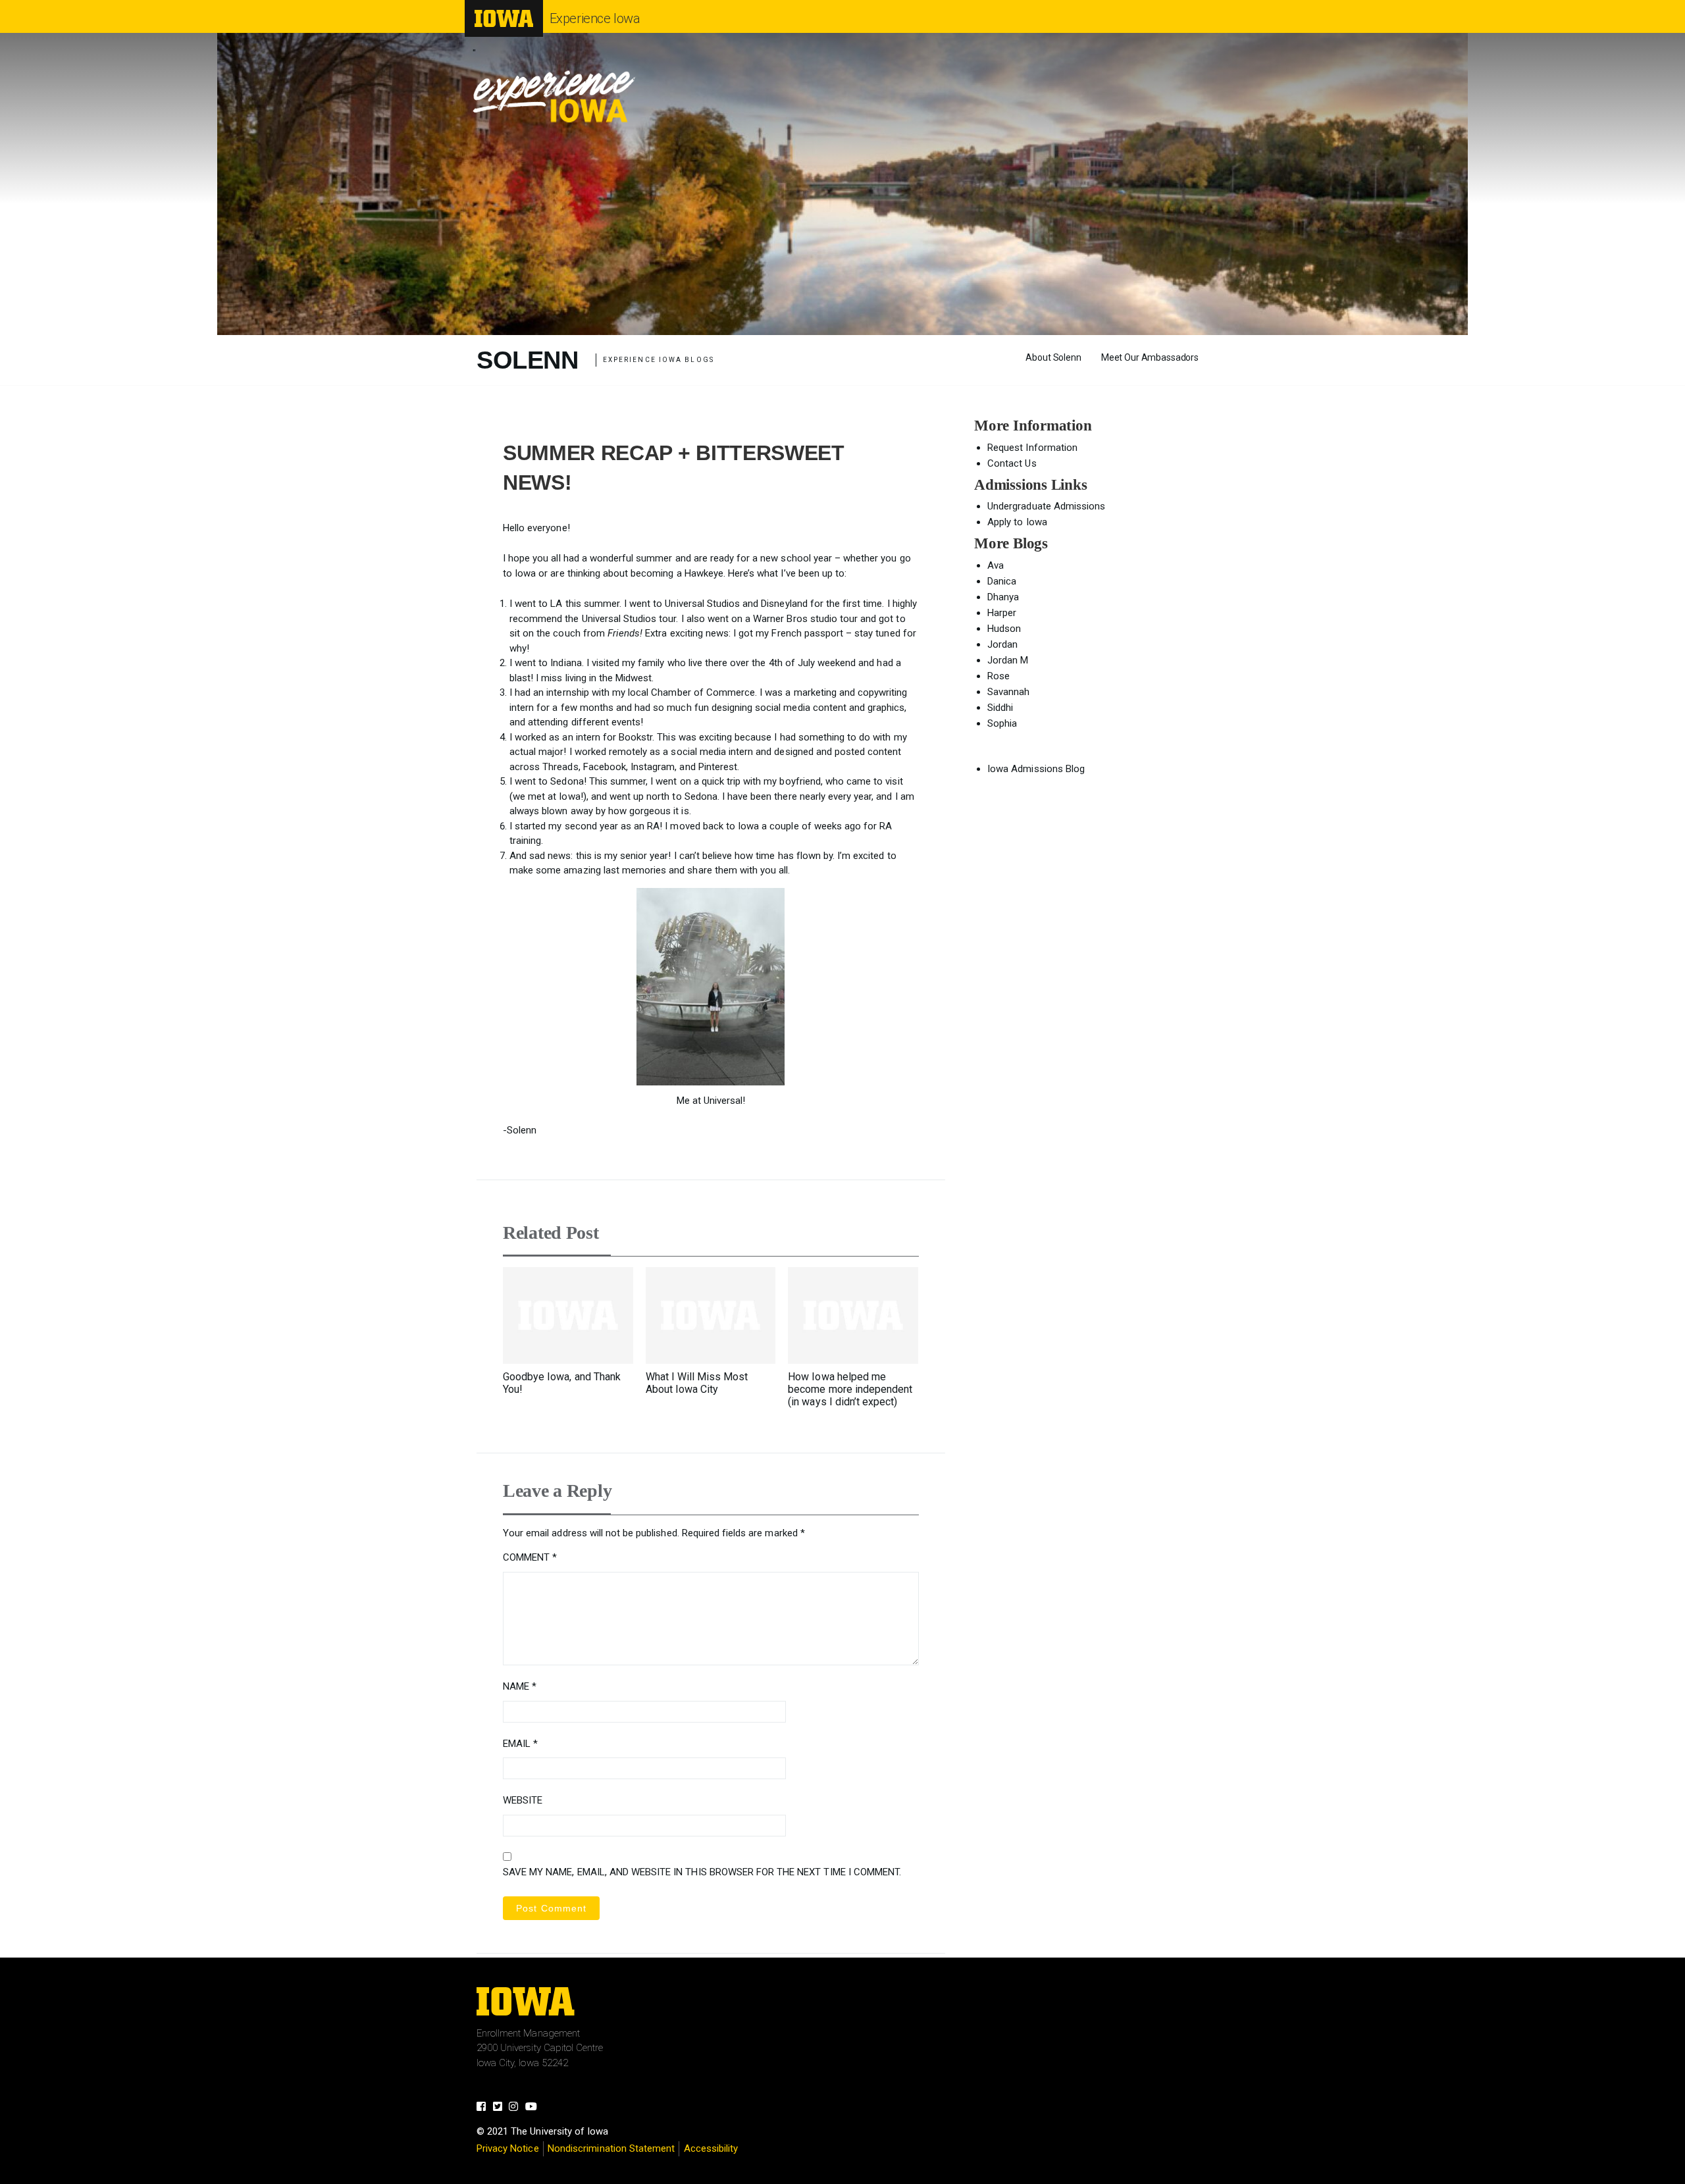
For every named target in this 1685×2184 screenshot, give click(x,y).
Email (520, 1744)
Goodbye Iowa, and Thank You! (562, 1383)
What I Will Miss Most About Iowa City (697, 1383)
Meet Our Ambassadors (1150, 357)
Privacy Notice (508, 2148)
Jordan (1002, 644)
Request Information (1032, 448)
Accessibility (711, 2148)
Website (523, 1800)
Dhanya (1003, 597)
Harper (1002, 613)
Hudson (1004, 629)
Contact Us (1012, 463)
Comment (530, 1557)
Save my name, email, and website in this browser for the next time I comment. (702, 1872)
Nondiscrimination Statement (611, 2148)
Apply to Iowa (1017, 522)
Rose (998, 676)
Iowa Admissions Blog (1036, 769)
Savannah (1008, 692)
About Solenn (1053, 357)
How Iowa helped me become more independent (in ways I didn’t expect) (850, 1389)
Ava (996, 565)
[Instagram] (517, 2108)
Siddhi (1000, 708)
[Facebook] (485, 2108)
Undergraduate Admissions (1046, 506)
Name (520, 1686)
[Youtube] (535, 2108)
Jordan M (1008, 660)
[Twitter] (501, 2108)
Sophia (1002, 723)
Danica (1002, 581)
